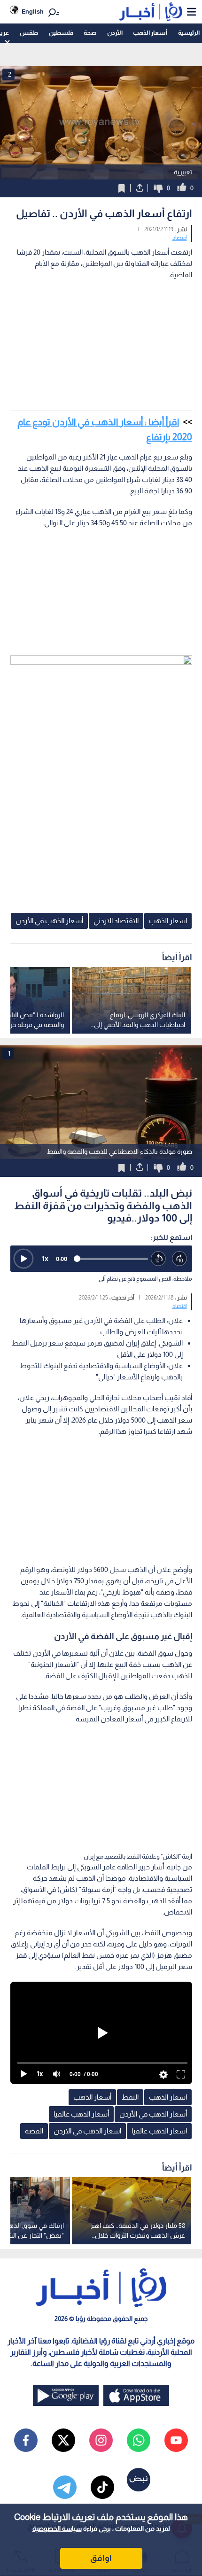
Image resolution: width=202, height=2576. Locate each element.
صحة (90, 33)
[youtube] (176, 2440)
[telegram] (65, 2487)
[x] (63, 2440)
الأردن (115, 33)
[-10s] (159, 1259)
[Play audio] (23, 1259)
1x (45, 1258)
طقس (29, 33)
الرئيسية (189, 33)
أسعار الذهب (150, 33)
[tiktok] (102, 2487)
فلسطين (61, 33)
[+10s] (180, 1259)
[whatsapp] (139, 2440)
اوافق (101, 2558)
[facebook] (26, 2440)
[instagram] (101, 2440)
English (33, 12)
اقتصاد (180, 238)
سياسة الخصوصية (57, 2529)
